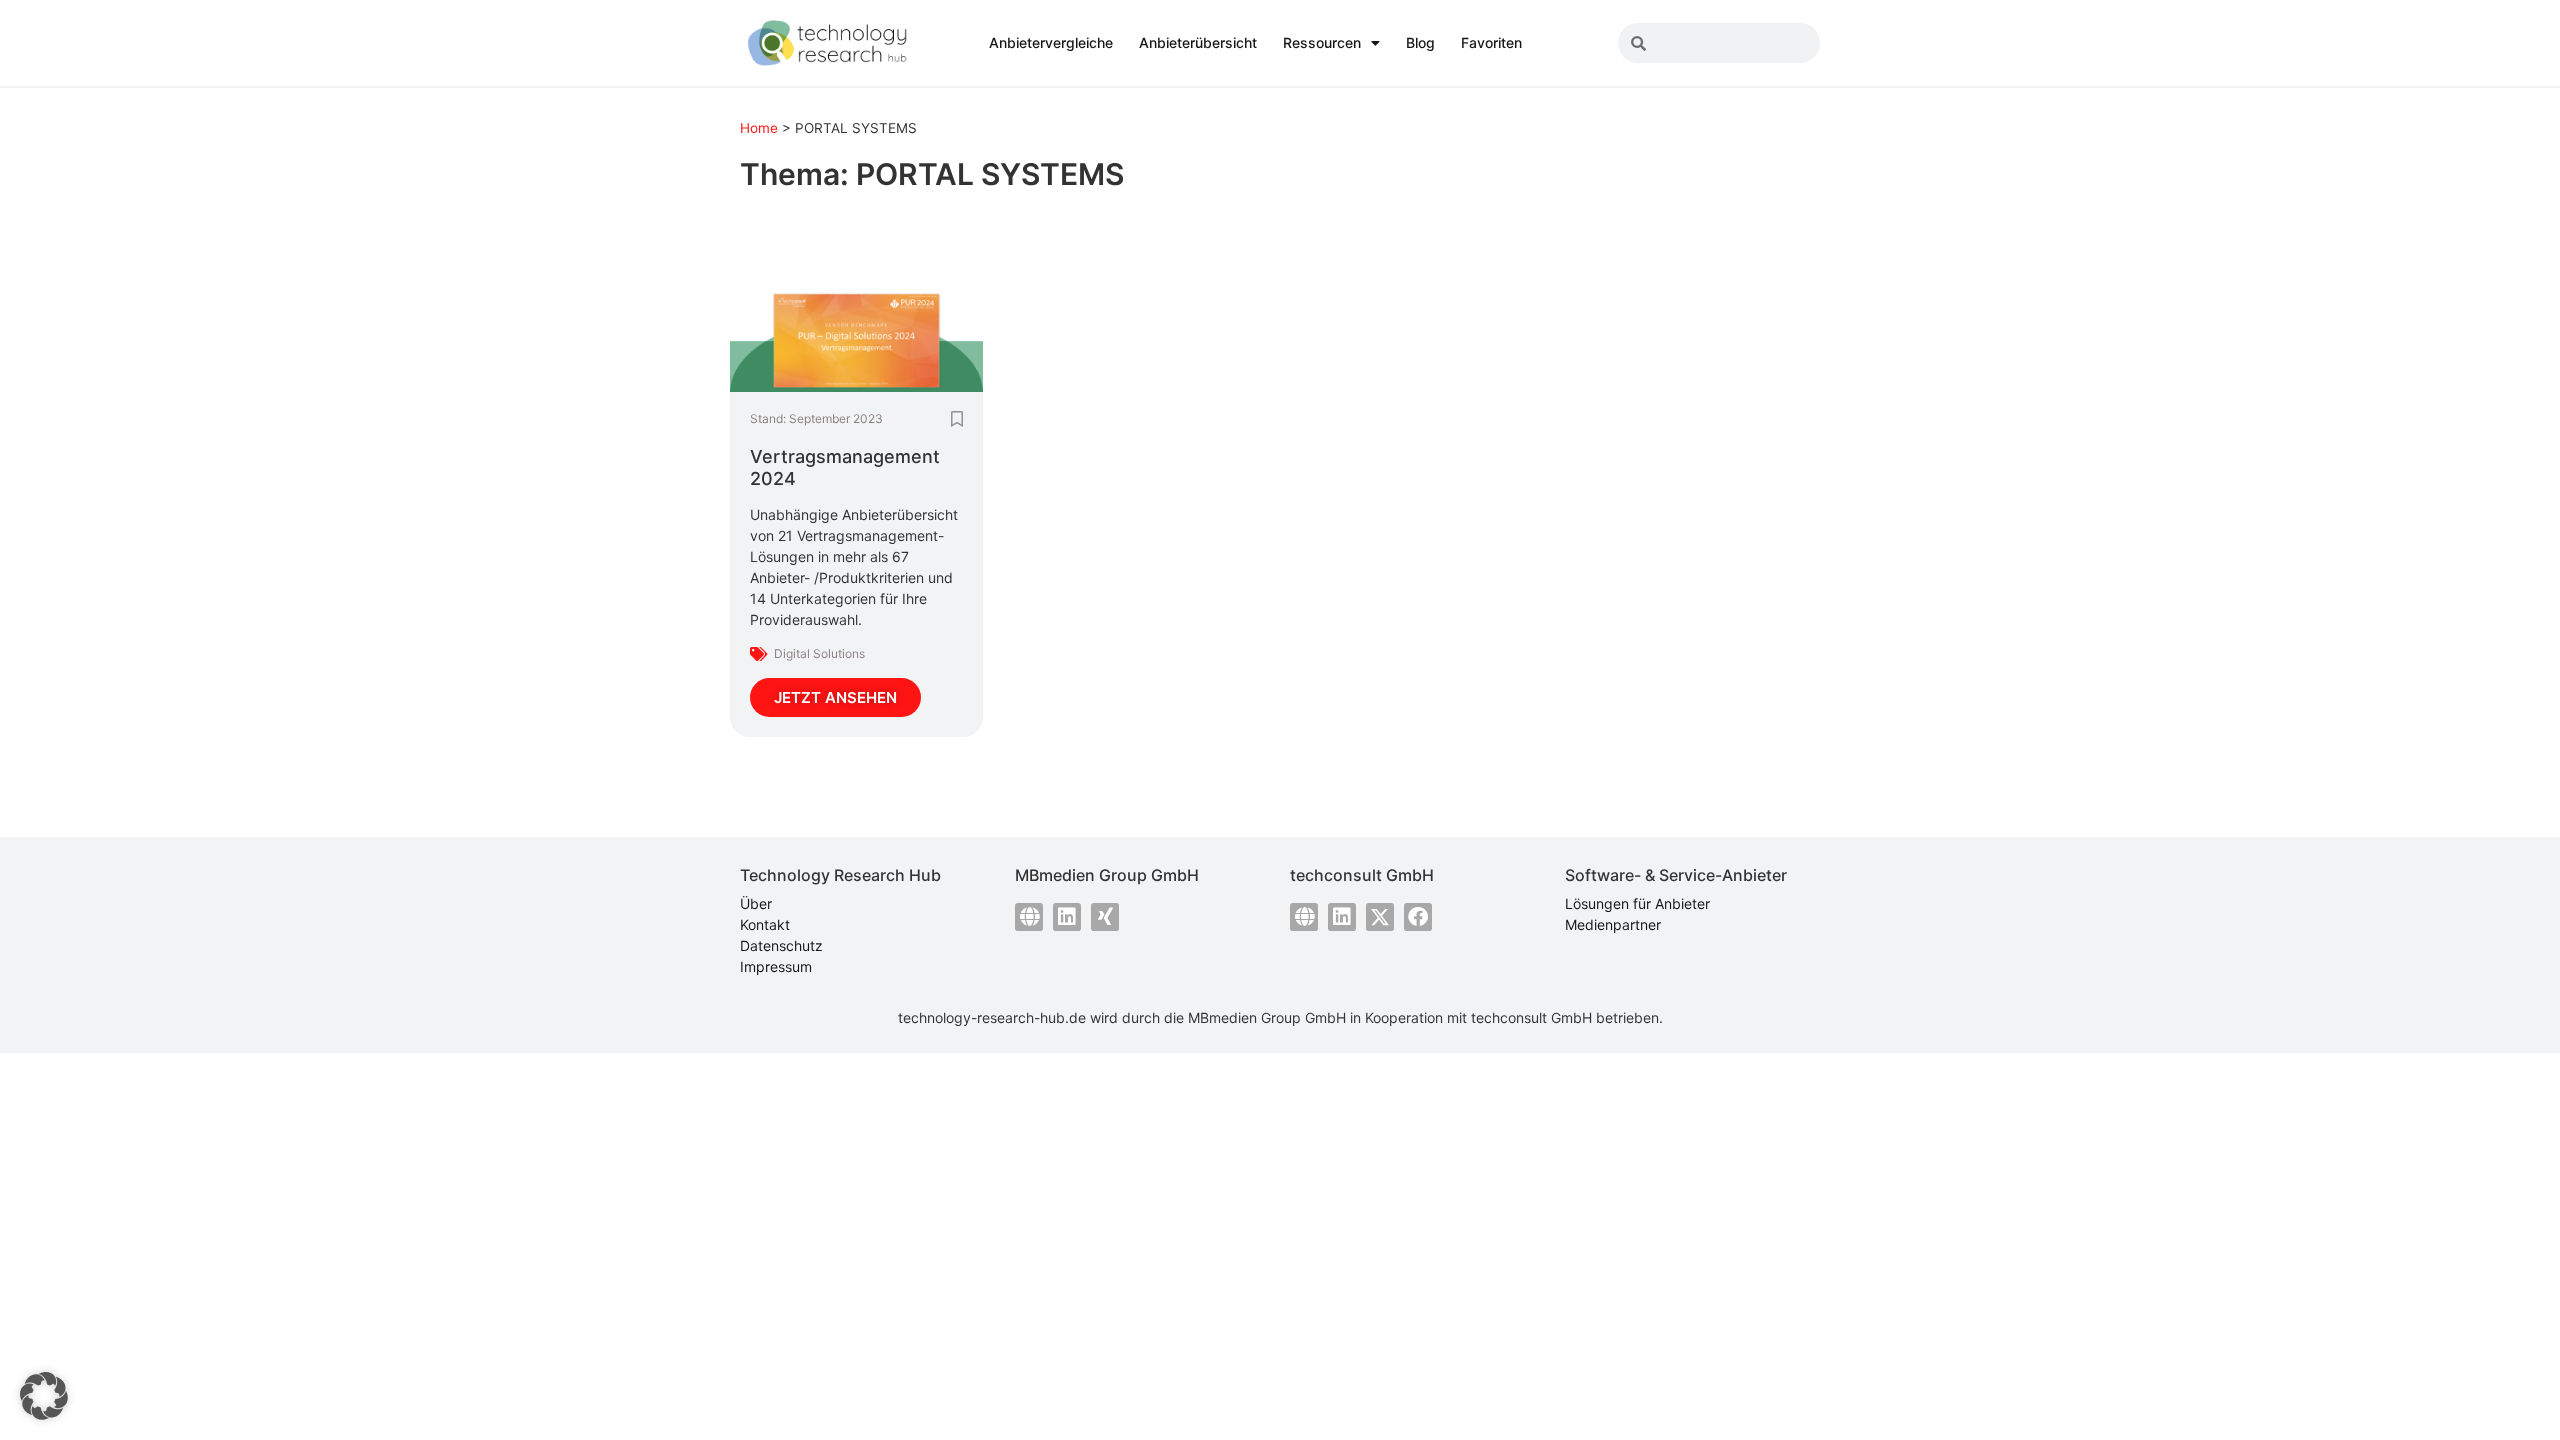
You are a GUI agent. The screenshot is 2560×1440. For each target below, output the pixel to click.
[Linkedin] (1067, 917)
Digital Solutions (819, 653)
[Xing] (1105, 917)
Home (759, 128)
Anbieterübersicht (1198, 42)
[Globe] (1029, 917)
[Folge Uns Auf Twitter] (1380, 917)
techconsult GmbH (1531, 1017)
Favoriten (1491, 42)
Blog (1420, 42)
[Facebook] (1418, 917)
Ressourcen (1322, 42)
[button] (44, 1396)
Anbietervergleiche (1051, 42)
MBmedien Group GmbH (1267, 1017)
